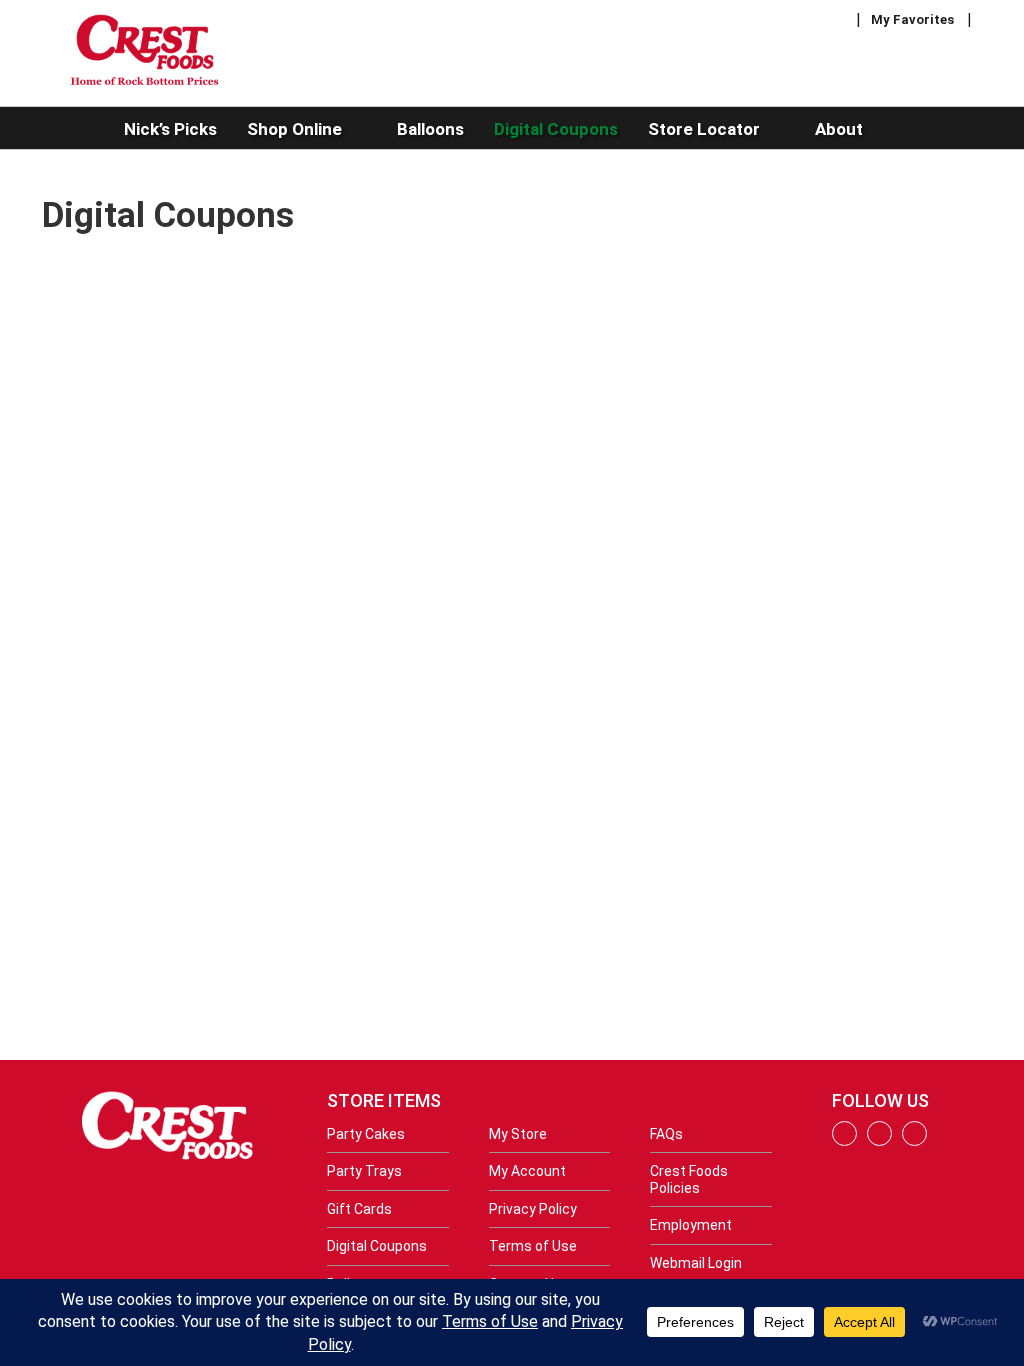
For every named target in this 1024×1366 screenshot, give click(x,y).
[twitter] (914, 1141)
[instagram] (879, 1141)
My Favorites (912, 19)
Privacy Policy (533, 1209)
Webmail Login (696, 1263)
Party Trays (364, 1171)
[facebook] (844, 1141)
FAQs (666, 1134)
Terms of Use (533, 1246)
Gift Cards (359, 1209)
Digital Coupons (377, 1246)
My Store (518, 1134)
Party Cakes (366, 1134)
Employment (691, 1225)
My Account (527, 1171)
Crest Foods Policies (689, 1179)
